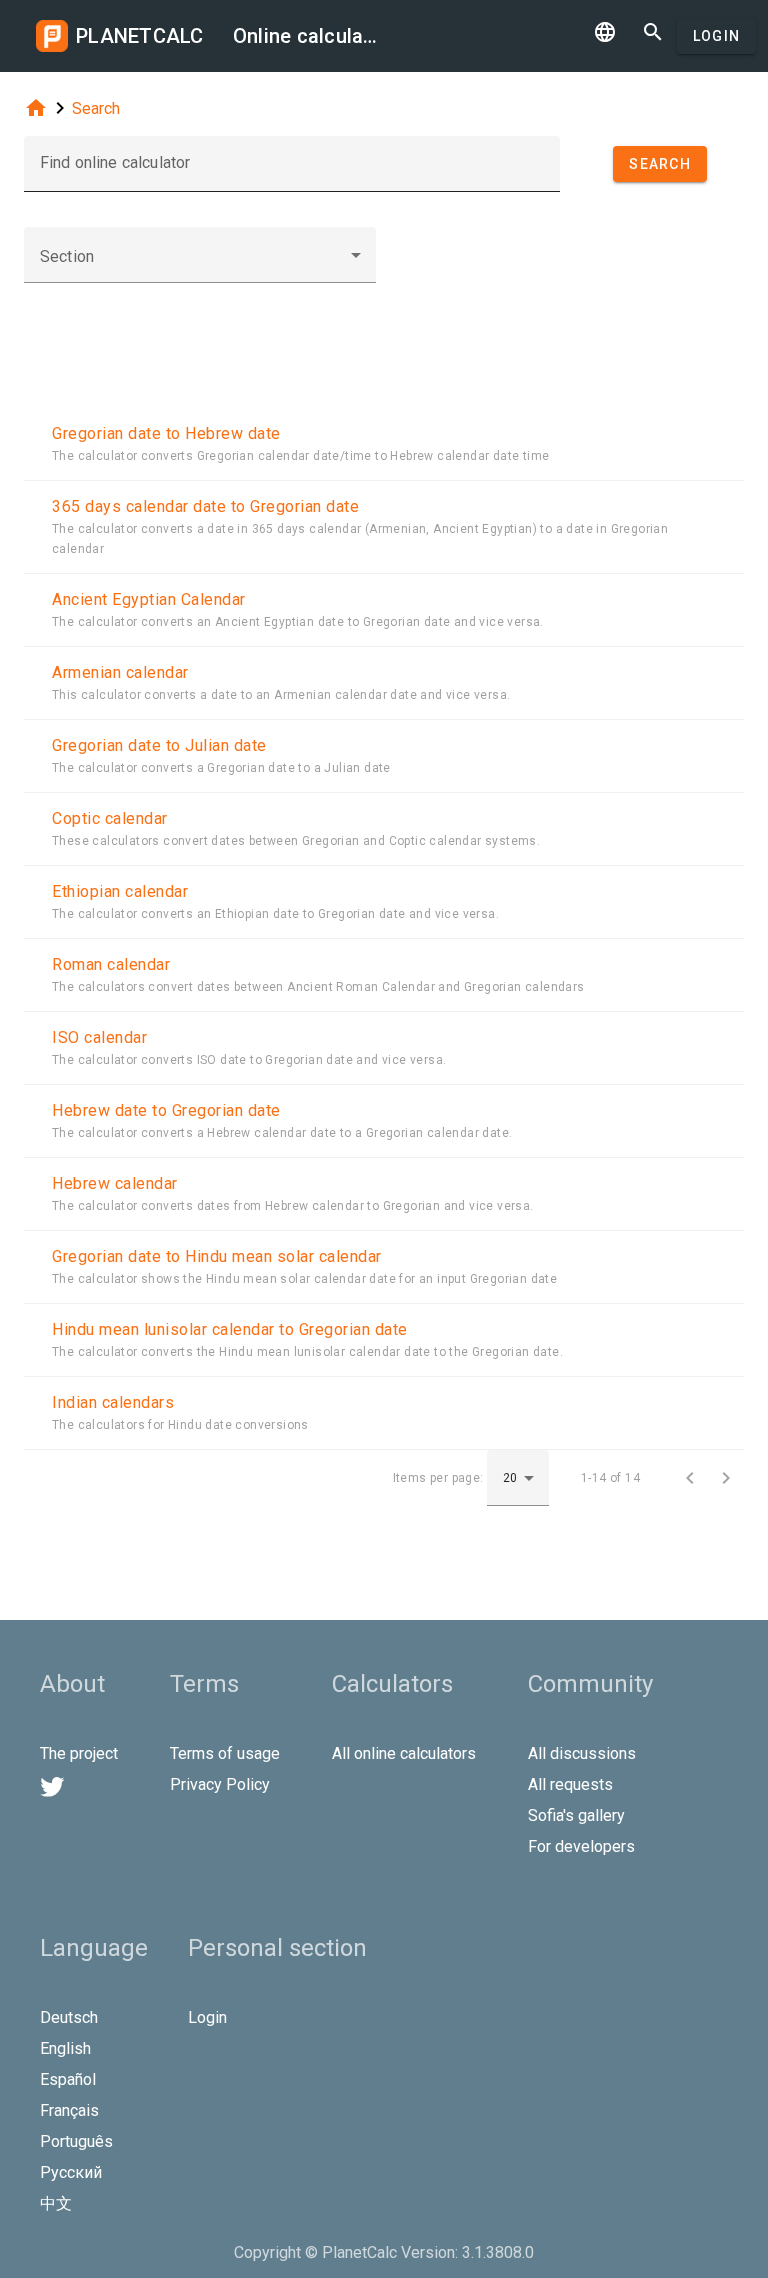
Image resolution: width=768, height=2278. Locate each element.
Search (96, 108)
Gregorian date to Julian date (159, 745)
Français (69, 2110)
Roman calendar (111, 964)
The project (79, 1753)
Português (76, 2141)
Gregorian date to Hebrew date (166, 433)
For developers (581, 1846)
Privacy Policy (220, 1784)
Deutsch (69, 2017)
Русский (71, 2172)
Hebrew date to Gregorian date (166, 1110)
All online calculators (404, 1753)
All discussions (582, 1753)
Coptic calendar (110, 818)
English (65, 2048)
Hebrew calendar (115, 1183)
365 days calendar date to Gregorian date (205, 506)
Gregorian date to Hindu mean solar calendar (217, 1256)
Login (716, 36)
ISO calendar (99, 1037)
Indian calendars (113, 1402)
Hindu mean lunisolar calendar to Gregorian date (230, 1329)
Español (68, 2079)
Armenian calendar (120, 672)
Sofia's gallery (576, 1815)
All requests (570, 1784)
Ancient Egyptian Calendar (149, 599)
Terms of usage (225, 1753)
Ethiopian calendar (120, 891)
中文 (56, 2203)
